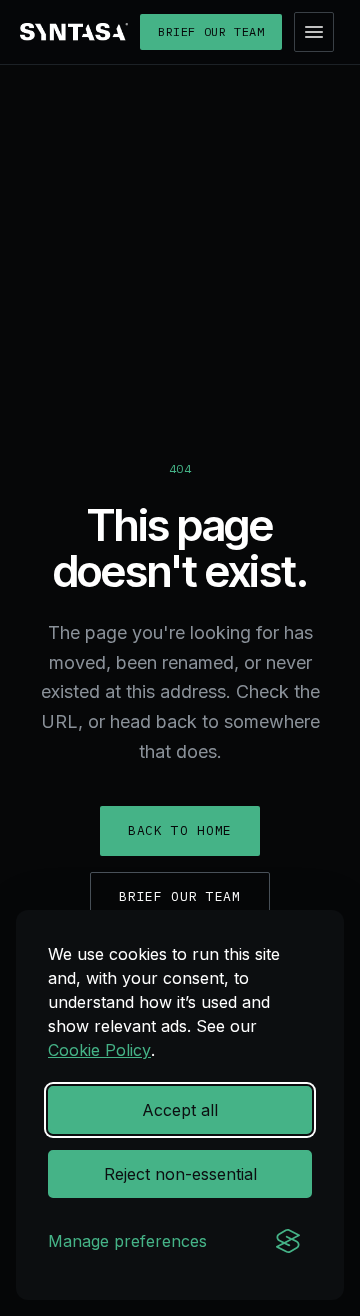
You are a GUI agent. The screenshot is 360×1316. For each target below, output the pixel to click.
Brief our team (211, 31)
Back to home (180, 830)
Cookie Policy (99, 1050)
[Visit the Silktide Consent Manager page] (288, 1241)
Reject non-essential (180, 1174)
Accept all (180, 1110)
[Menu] (314, 32)
